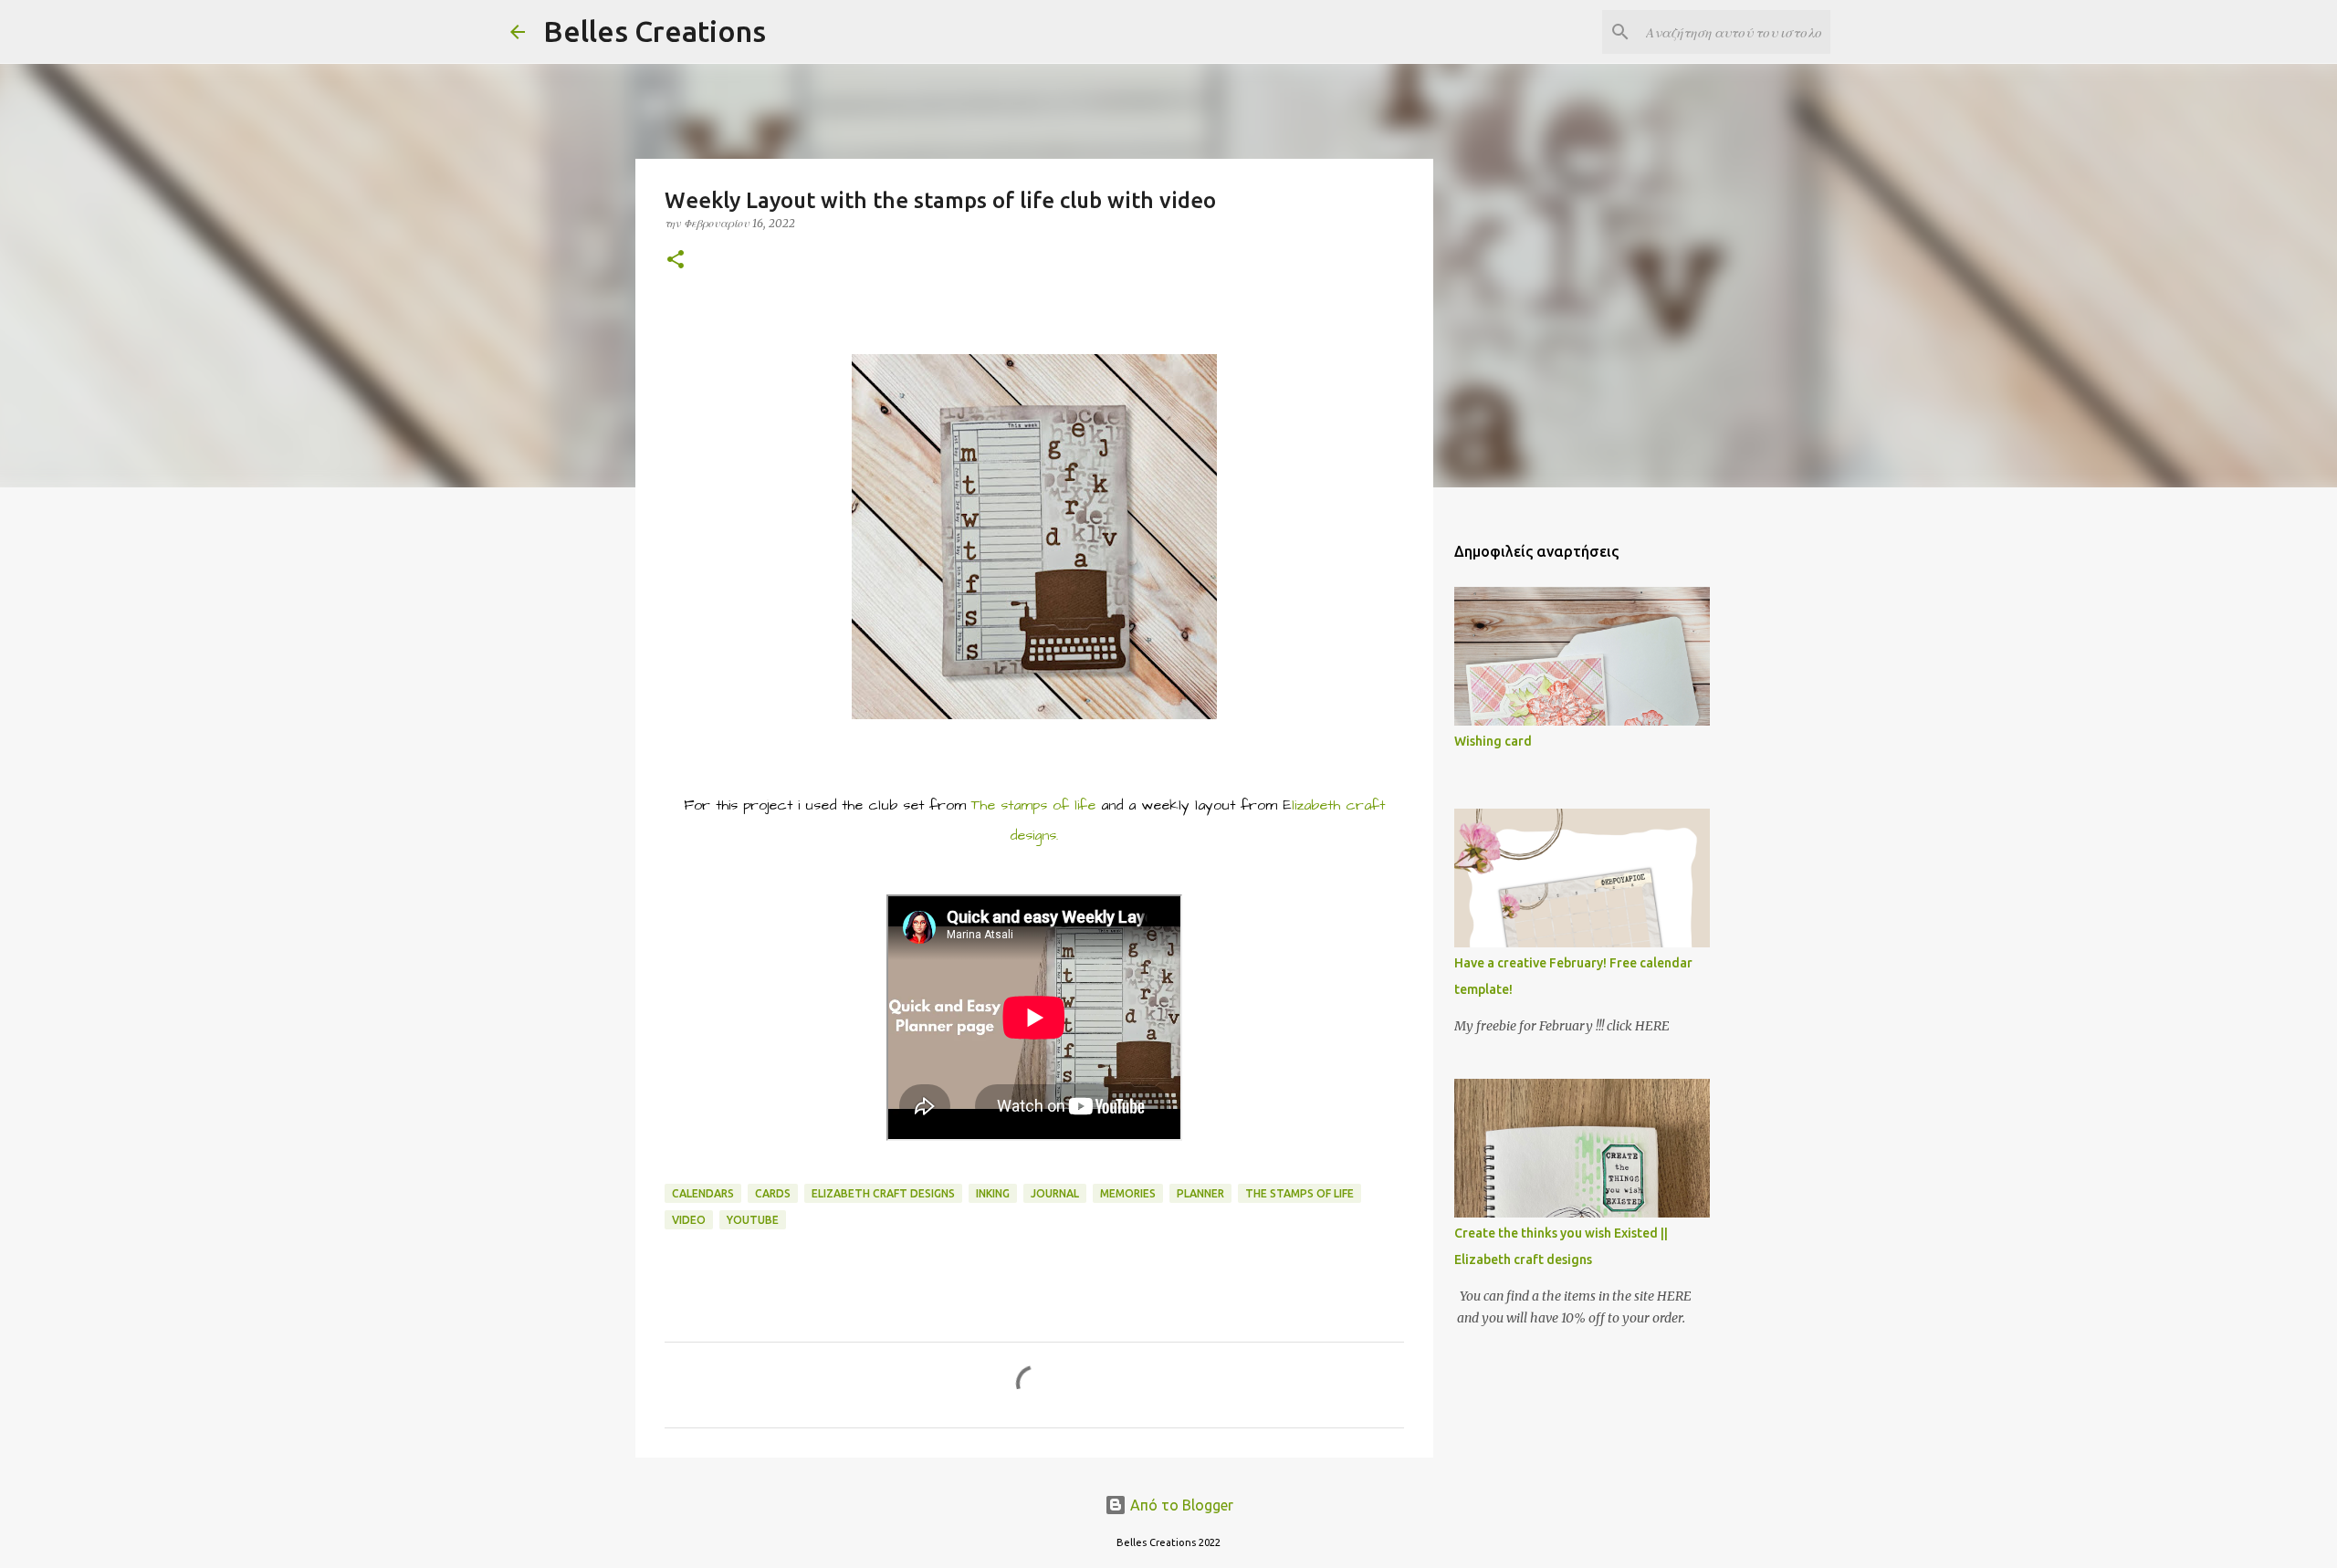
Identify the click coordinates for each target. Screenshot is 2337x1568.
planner (1200, 1193)
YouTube (753, 1220)
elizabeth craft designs (883, 1193)
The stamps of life (1033, 805)
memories (1128, 1193)
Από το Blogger (1180, 1505)
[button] (676, 261)
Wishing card (1493, 741)
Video (689, 1220)
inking (993, 1193)
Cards (773, 1193)
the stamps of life (1299, 1193)
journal (1055, 1193)
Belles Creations (655, 31)
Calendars (703, 1193)
